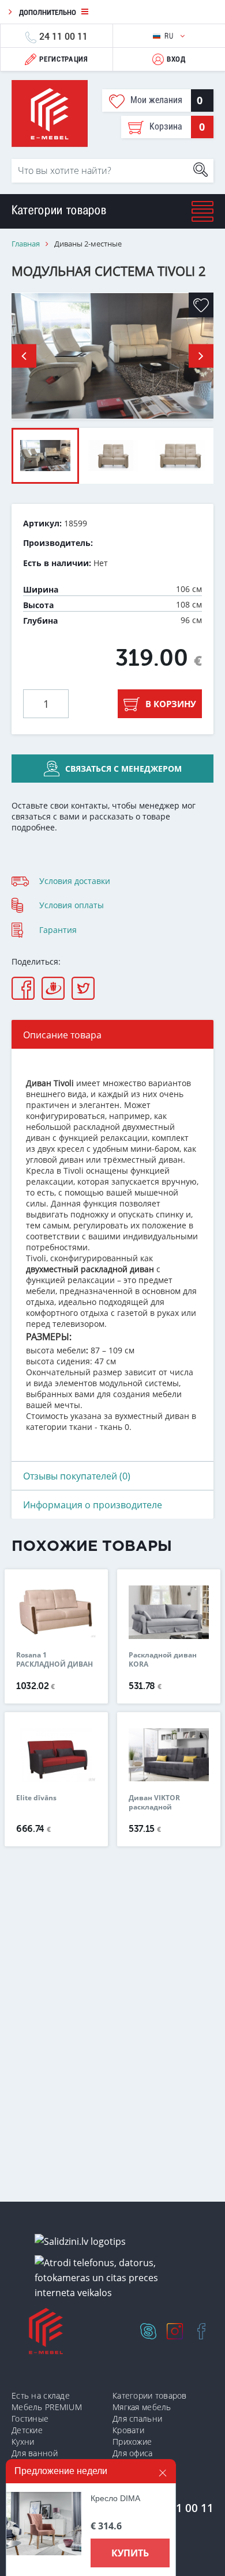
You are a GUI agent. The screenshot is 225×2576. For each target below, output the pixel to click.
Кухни (23, 2442)
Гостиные (30, 2418)
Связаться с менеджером (123, 769)
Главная (26, 244)
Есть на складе (41, 2395)
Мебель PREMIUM (47, 2407)
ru (170, 36)
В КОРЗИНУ (171, 704)
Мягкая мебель (142, 2407)
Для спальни (137, 2418)
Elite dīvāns (36, 1798)
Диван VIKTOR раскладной (154, 1803)
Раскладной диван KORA (163, 1660)
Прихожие (132, 2442)
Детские (27, 2430)
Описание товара (62, 1035)
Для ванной (35, 2453)
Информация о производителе (93, 1505)
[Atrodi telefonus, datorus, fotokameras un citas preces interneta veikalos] (117, 2278)
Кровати (128, 2430)
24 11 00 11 (63, 36)
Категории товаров (150, 2395)
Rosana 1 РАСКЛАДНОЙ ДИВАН (55, 1660)
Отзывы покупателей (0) (77, 1476)
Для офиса (133, 2453)
